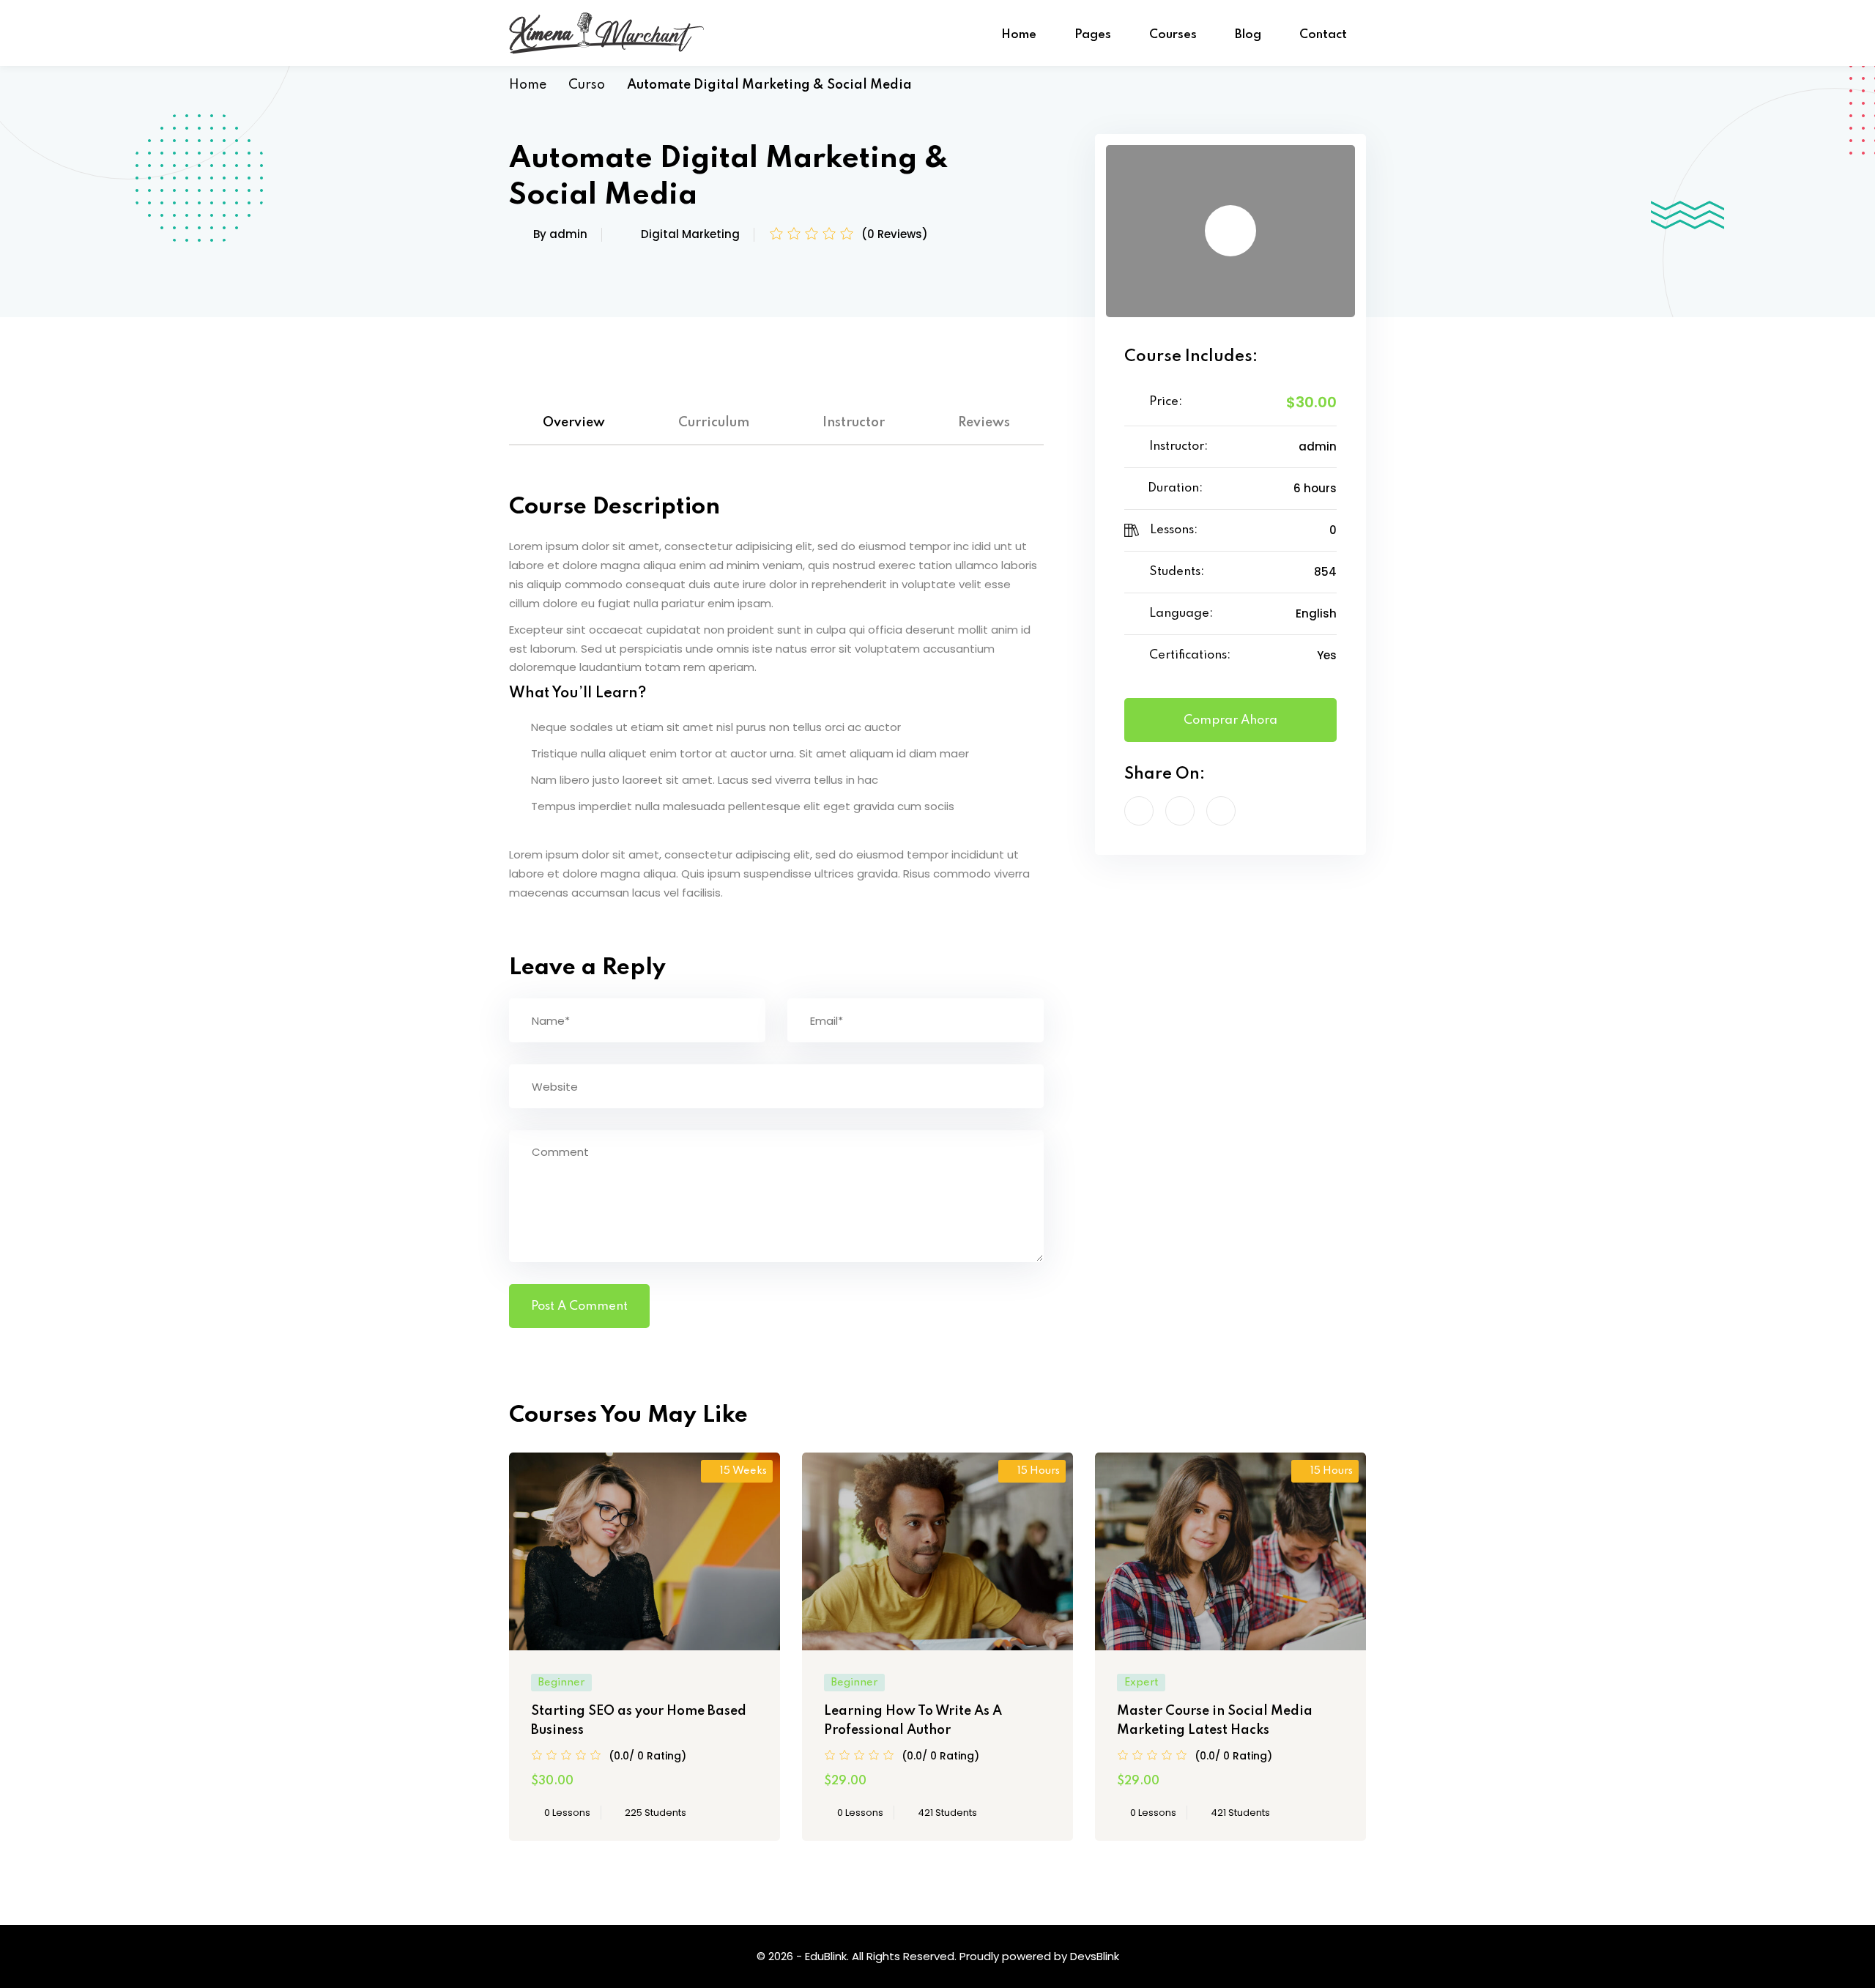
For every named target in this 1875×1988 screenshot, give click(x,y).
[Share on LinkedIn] (1221, 811)
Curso (587, 85)
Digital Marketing (690, 234)
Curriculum (714, 423)
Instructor (854, 423)
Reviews (984, 423)
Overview (574, 423)
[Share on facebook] (1139, 811)
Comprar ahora (1230, 720)
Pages (1093, 35)
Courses (1173, 35)
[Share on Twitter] (1180, 811)
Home (1019, 35)
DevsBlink (1095, 1956)
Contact (1323, 35)
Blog (1248, 35)
